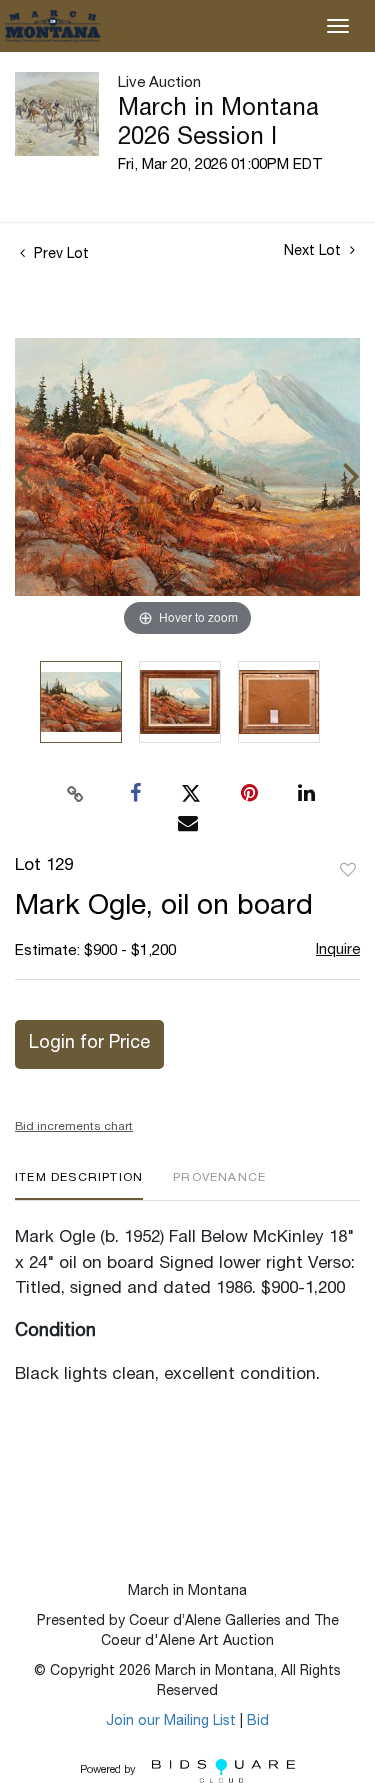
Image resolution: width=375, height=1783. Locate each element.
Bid (258, 1722)
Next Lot (314, 252)
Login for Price (89, 1044)
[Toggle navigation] (338, 26)
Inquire (338, 950)
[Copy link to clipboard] (75, 794)
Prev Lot (59, 255)
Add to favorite (348, 871)
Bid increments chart (74, 1127)
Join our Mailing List (171, 1722)
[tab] (79, 1185)
